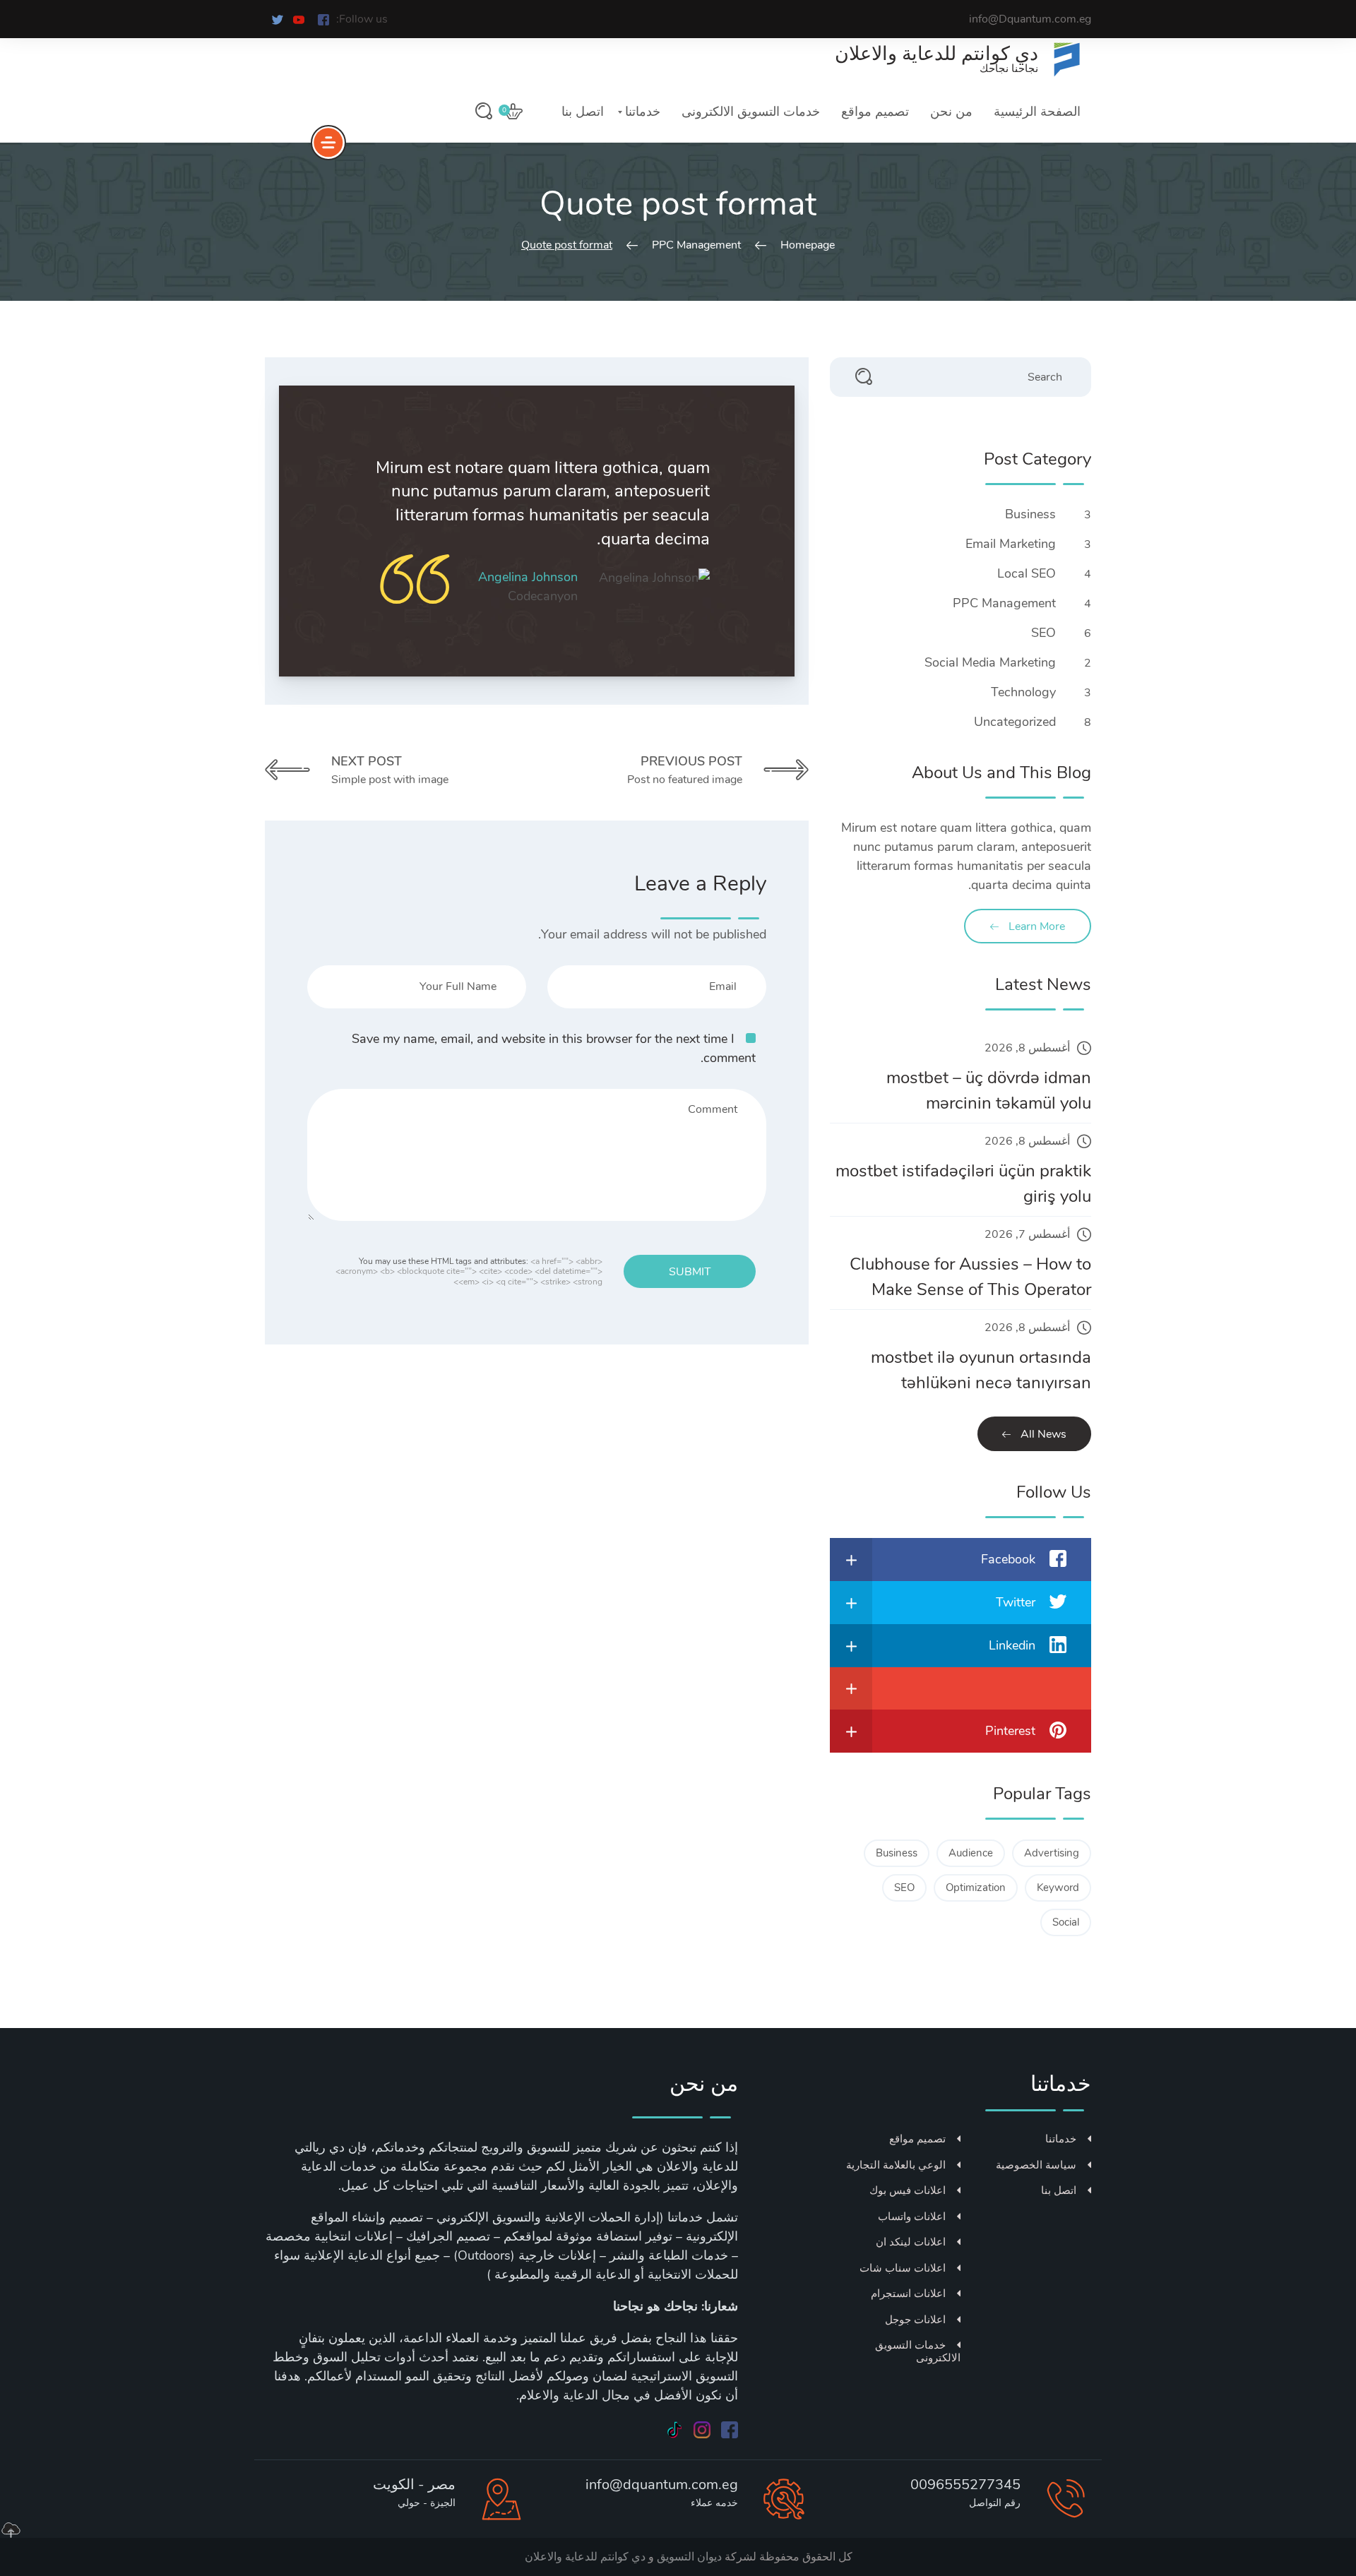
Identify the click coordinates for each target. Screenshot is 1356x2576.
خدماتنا (643, 112)
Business (1029, 514)
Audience (971, 1853)
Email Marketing (1009, 544)
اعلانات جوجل (915, 2320)
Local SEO (1025, 573)
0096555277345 (965, 2485)
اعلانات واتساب (912, 2217)
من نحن (951, 112)
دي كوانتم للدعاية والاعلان (585, 2557)
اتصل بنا (583, 112)
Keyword (1058, 1888)
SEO (1042, 633)
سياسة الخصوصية (1036, 2165)
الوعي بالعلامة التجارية (896, 2165)
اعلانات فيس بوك (908, 2190)
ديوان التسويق (688, 2557)
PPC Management (1003, 603)
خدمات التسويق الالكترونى (751, 112)
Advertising (1052, 1853)
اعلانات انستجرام (908, 2294)
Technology (1022, 692)
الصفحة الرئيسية (1037, 112)
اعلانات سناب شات (903, 2268)
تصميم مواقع (875, 112)
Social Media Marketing (988, 662)
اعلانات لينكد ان (911, 2242)
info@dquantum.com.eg (662, 2485)
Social (1066, 1922)
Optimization (976, 1888)
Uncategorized (1013, 722)
